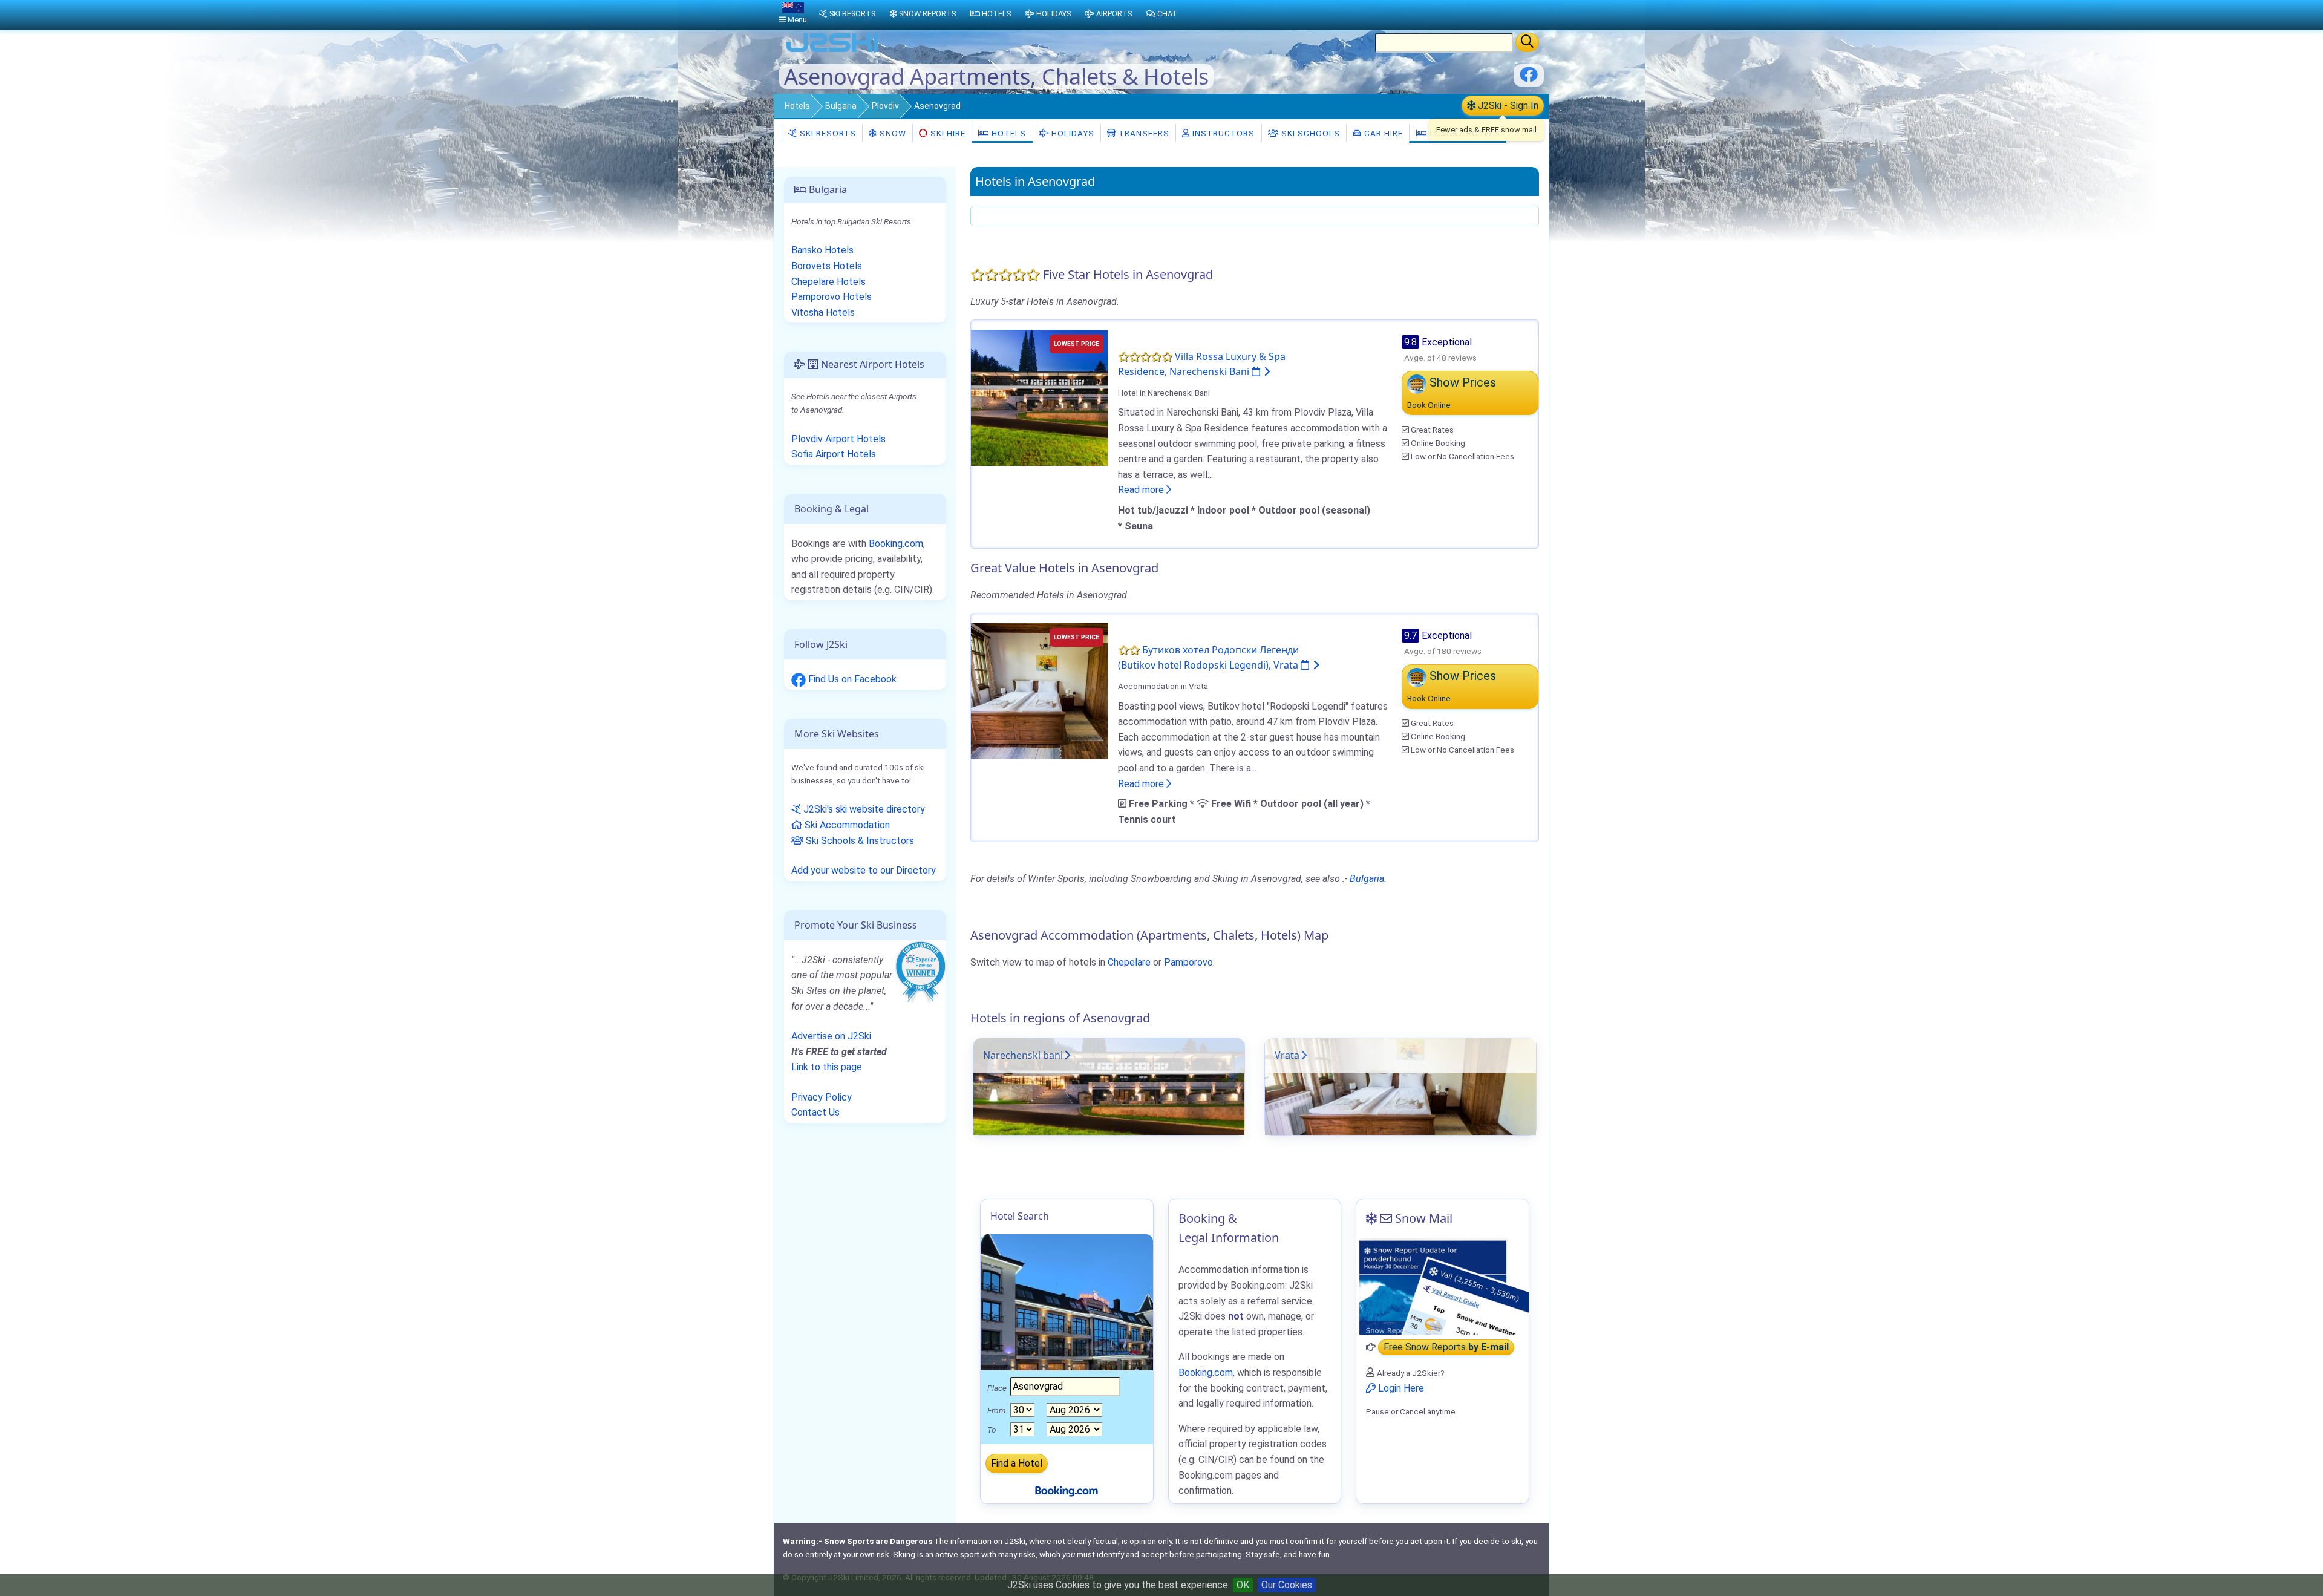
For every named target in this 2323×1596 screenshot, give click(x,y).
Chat (1167, 14)
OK (1243, 1585)
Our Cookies (1287, 1585)
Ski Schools (1309, 133)
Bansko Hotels (822, 250)
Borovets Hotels (827, 266)
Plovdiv (885, 106)
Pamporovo (1188, 962)
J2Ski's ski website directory (863, 809)
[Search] (1527, 42)
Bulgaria (841, 106)
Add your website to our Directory (864, 870)
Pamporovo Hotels (832, 297)
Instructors (1222, 133)
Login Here (1400, 1388)
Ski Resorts (827, 133)
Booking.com (896, 544)
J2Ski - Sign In (1507, 106)
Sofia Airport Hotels (834, 454)
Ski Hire (948, 133)
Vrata (1287, 1055)
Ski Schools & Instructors (859, 841)
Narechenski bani (1023, 1055)
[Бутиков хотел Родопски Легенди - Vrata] (1040, 691)
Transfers (1143, 133)
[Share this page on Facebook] (1529, 79)
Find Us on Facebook (851, 679)
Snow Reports (927, 14)
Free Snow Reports (1446, 1347)
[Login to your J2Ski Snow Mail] (1442, 1286)
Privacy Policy (822, 1097)
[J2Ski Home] (832, 51)
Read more (1142, 490)
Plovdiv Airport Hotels (838, 439)
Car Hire (1382, 133)
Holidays (1072, 133)
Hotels (797, 106)
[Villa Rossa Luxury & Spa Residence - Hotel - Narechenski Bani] (1040, 397)
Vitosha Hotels (823, 312)
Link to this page (827, 1067)
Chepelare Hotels (828, 282)
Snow (892, 133)
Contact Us (815, 1112)
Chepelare (1129, 962)
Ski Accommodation (846, 825)
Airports (1114, 14)
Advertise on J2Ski (831, 1036)
